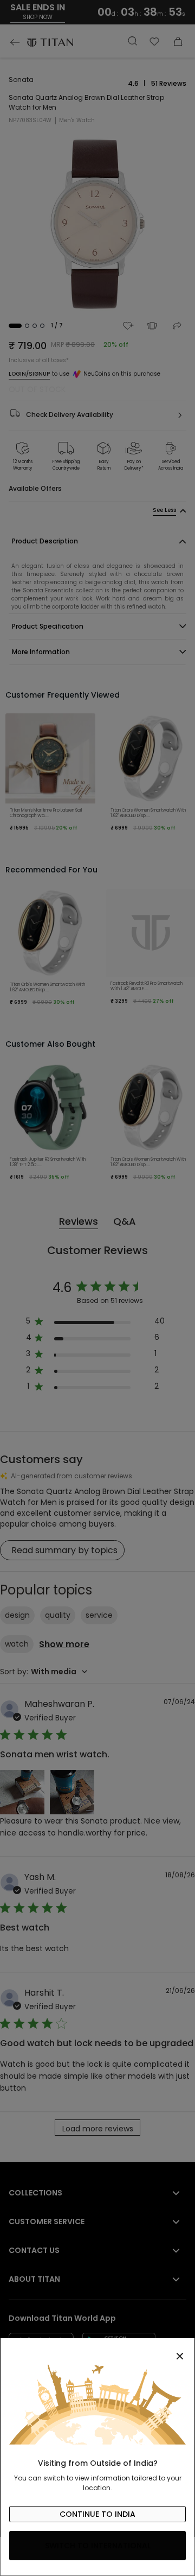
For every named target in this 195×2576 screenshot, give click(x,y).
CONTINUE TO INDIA (97, 2514)
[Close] (97, 2350)
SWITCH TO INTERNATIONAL (98, 2546)
